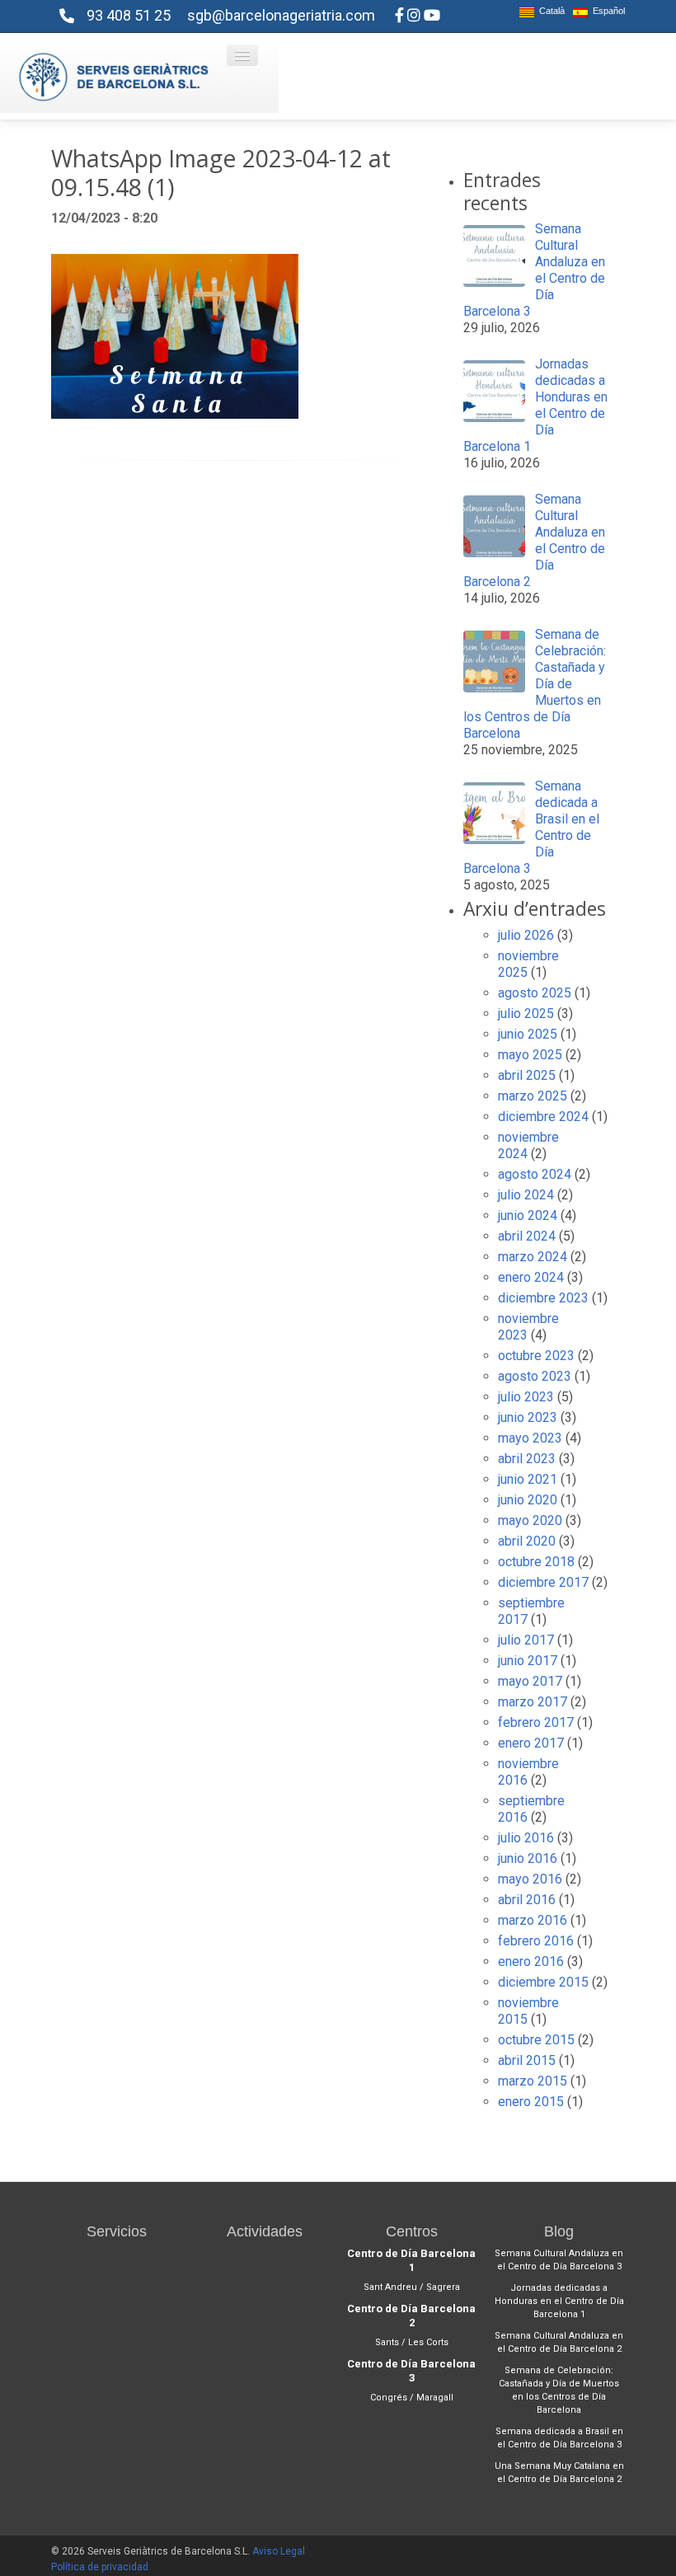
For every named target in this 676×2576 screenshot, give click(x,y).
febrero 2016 (536, 1941)
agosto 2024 (535, 1174)
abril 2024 (527, 1236)
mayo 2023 (530, 1438)
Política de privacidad (100, 2567)
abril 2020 (527, 1541)
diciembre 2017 (543, 1582)
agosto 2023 (535, 1376)
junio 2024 (528, 1215)
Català (549, 11)
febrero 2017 (536, 1722)
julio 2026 (526, 935)
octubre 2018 (536, 1562)
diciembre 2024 (543, 1117)
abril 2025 (527, 1075)
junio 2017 (528, 1661)
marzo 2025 (533, 1096)
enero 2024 (531, 1277)
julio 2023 (526, 1397)
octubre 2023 (536, 1356)
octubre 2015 (536, 2040)
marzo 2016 (533, 1920)
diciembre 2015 (543, 1982)
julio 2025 (526, 1014)
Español (606, 11)
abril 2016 (527, 1900)
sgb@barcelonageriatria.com (281, 15)
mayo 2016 (530, 1879)
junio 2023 (528, 1417)
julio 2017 (526, 1640)
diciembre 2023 (543, 1298)
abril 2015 (527, 2060)
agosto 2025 (535, 993)
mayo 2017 (530, 1681)
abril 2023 (527, 1459)
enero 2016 (531, 1961)
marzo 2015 (533, 2081)
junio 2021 (528, 1479)
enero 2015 (531, 2102)
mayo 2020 (530, 1520)
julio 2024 (526, 1195)
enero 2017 (531, 1743)
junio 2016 (528, 1858)
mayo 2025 (530, 1055)
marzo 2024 (533, 1257)
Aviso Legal (279, 2551)
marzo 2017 (533, 1702)
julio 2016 (526, 1838)
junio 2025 (528, 1034)
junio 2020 (528, 1500)
